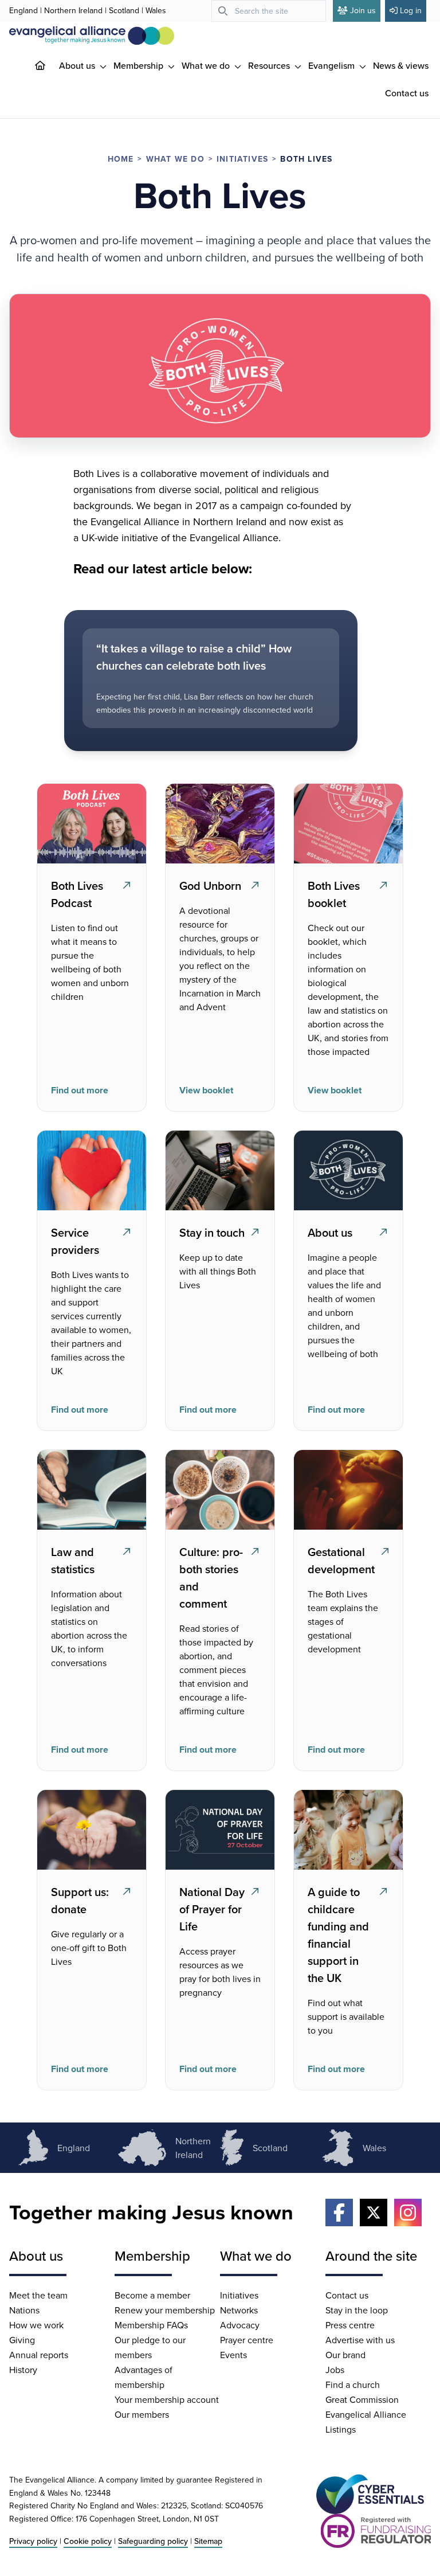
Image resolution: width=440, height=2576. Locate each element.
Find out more (80, 1090)
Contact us (407, 93)
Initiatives (242, 159)
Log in (411, 10)
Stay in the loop (357, 2310)
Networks (239, 2310)
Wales (156, 10)
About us (78, 65)
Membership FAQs (151, 2325)
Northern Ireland (73, 10)
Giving (22, 2340)
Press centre (350, 2325)
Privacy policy (33, 2541)
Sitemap (208, 2541)
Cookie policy (88, 2541)
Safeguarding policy (153, 2541)
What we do (207, 65)
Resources (270, 65)
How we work (36, 2325)
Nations (24, 2310)
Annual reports (39, 2355)
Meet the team (38, 2295)
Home (121, 159)
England (23, 10)
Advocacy (240, 2325)
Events (233, 2355)
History (23, 2370)
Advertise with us (360, 2340)
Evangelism (333, 65)
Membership (140, 65)
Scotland (124, 10)
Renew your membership (165, 2310)
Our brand (345, 2355)
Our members (142, 2414)
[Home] (49, 65)
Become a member (152, 2295)
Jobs (335, 2370)
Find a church (353, 2385)
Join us (363, 10)
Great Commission (362, 2399)
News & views (401, 65)
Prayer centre (247, 2340)
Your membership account (167, 2399)
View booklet (206, 1090)
